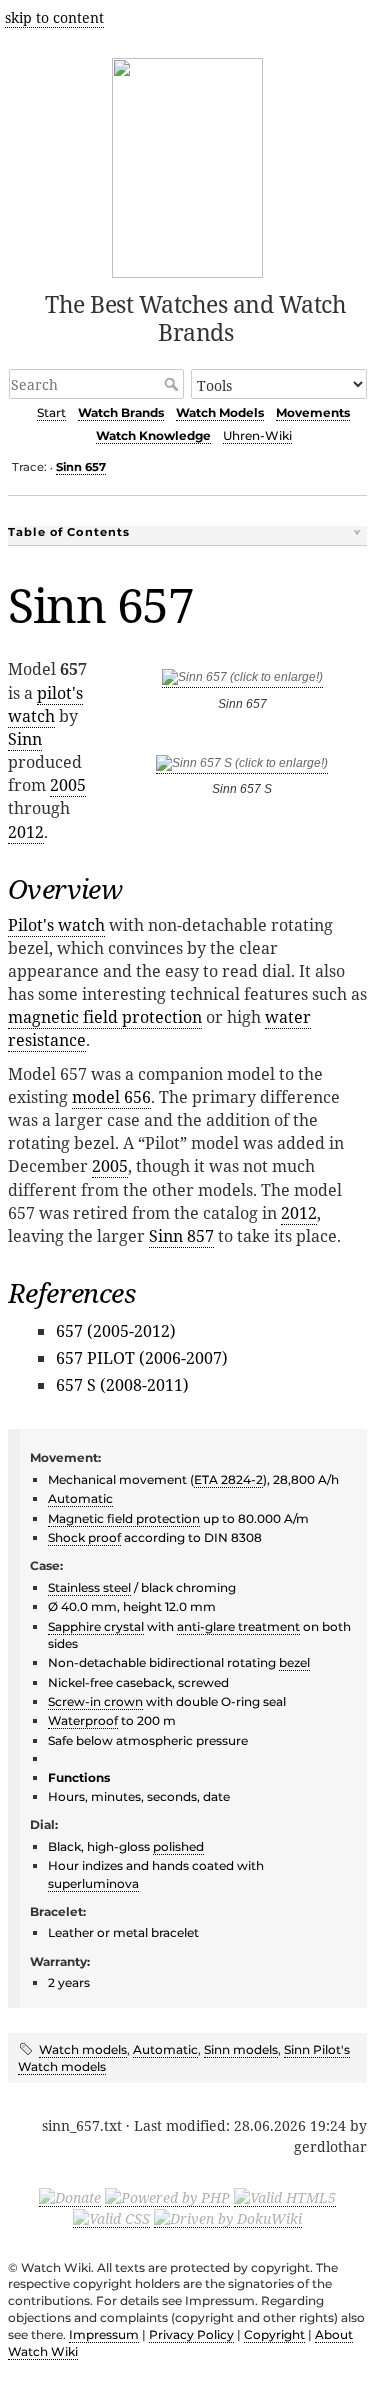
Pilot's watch (56, 925)
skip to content (54, 17)
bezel (294, 1662)
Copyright (274, 2334)
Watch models (83, 2049)
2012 (26, 832)
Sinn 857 (181, 1236)
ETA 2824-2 (228, 1479)
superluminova (93, 1883)
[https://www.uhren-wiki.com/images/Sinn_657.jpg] (242, 680)
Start (51, 412)
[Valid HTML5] (285, 2197)
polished (178, 1846)
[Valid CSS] (111, 2218)
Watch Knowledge (153, 435)
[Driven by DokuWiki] (228, 2218)
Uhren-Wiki (257, 435)
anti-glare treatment (238, 1626)
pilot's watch (45, 704)
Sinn (25, 739)
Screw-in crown (95, 1701)
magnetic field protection (105, 1017)
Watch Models (220, 412)
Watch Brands (121, 412)
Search (173, 384)
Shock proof (84, 1537)
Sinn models (241, 2049)
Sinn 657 (81, 467)
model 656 (111, 1097)
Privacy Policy (191, 2334)
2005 (68, 785)
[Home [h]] (187, 164)
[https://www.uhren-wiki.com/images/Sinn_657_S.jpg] (242, 766)
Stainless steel (89, 1587)
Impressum (104, 2334)
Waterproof (83, 1720)
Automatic (80, 1498)
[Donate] (70, 2197)
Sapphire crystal (96, 1626)
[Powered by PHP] (167, 2197)
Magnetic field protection (124, 1518)
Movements (313, 412)
